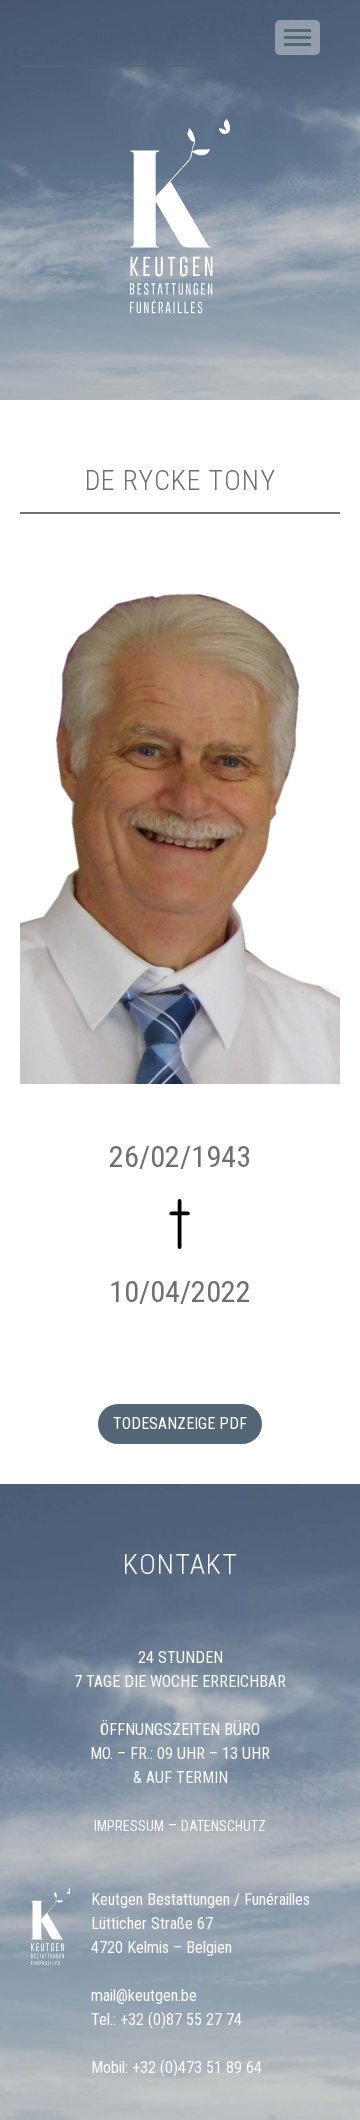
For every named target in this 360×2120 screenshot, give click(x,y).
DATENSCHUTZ (223, 1826)
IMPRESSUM (129, 1826)
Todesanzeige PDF (180, 1423)
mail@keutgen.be (144, 1995)
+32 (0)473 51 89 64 (197, 2067)
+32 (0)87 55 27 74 (181, 2019)
